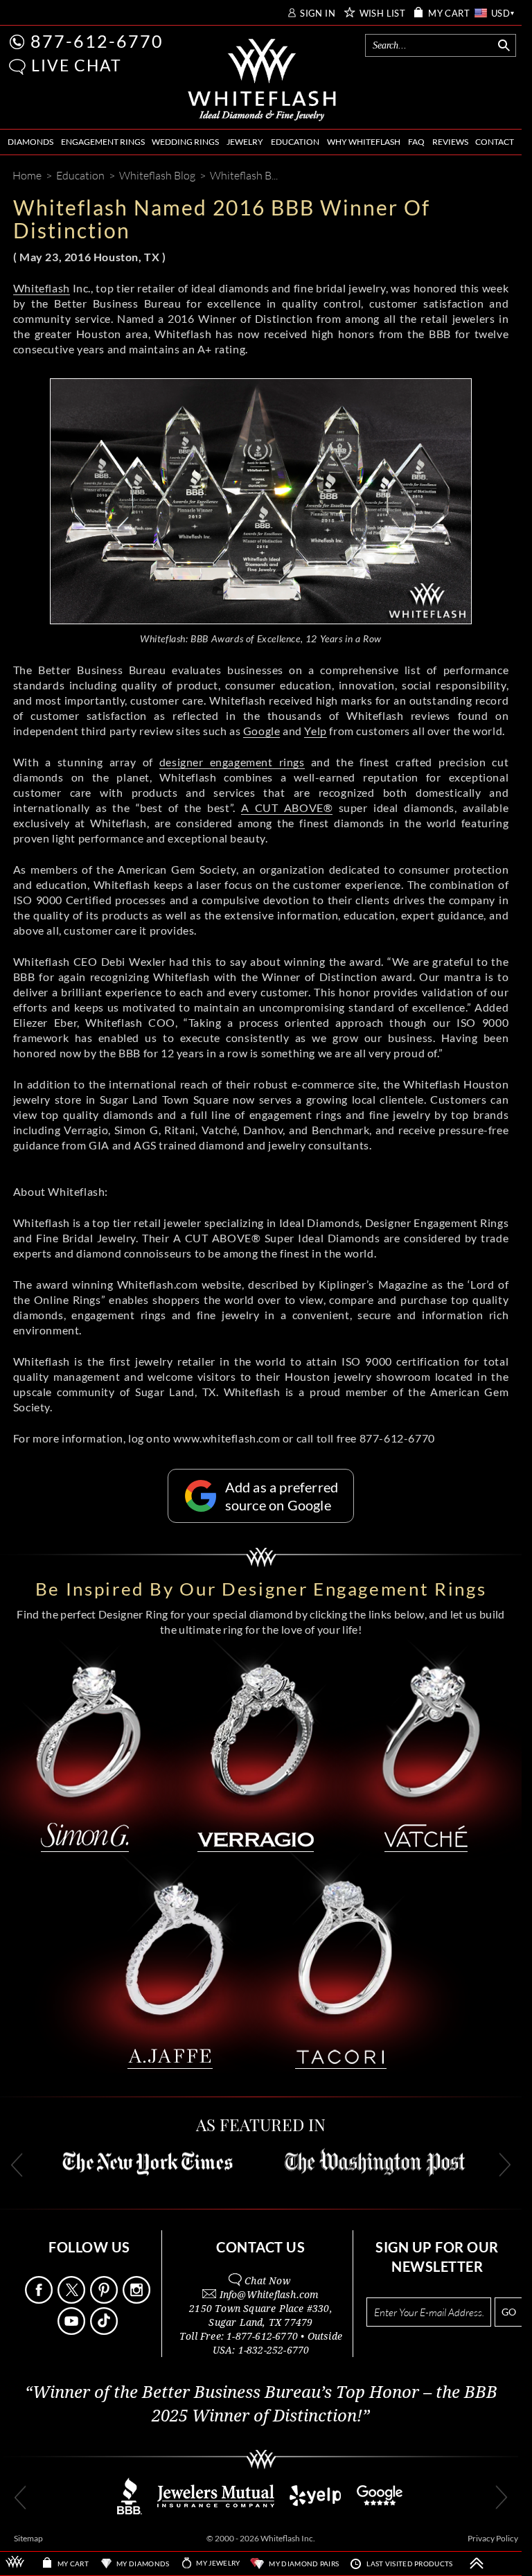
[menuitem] (30, 142)
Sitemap (28, 2538)
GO (509, 2312)
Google (262, 731)
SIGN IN (318, 14)
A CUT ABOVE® (287, 808)
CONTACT (495, 142)
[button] (17, 67)
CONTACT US (260, 2247)
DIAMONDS (30, 142)
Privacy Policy (493, 2538)
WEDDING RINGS (185, 142)
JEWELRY (245, 142)
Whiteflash (42, 288)
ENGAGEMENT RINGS (103, 142)
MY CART (449, 14)
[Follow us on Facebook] (40, 2300)
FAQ (416, 142)
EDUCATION (295, 142)
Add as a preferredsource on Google (282, 1496)
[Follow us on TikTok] (105, 2331)
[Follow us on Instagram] (138, 2300)
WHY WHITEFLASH (364, 142)
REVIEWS (450, 142)
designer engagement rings (232, 762)
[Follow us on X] (73, 2300)
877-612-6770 (97, 41)
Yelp (315, 731)
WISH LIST (383, 14)
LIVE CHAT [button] (77, 65)
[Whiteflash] (262, 80)
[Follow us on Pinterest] (105, 2300)
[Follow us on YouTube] (73, 2331)
